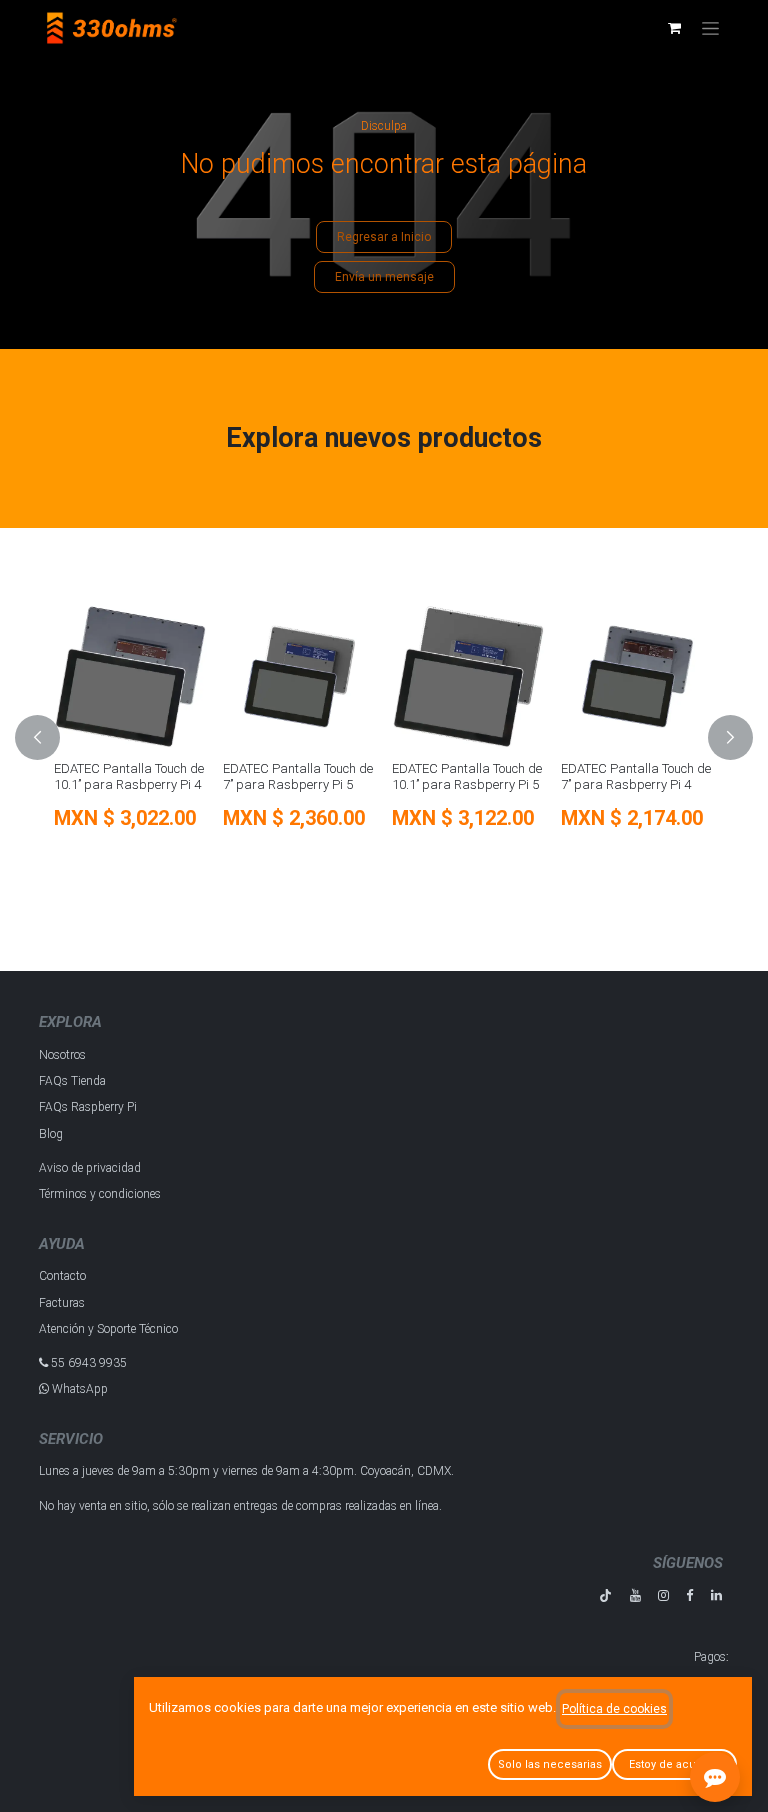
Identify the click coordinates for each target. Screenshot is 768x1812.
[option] (384, 737)
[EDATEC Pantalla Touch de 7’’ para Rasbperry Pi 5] (299, 676)
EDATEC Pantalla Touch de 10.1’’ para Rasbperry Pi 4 (129, 776)
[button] (49, 737)
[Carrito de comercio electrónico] (674, 28)
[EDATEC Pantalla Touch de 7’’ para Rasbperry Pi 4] (637, 676)
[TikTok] (605, 1595)
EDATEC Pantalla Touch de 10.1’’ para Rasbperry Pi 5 (467, 776)
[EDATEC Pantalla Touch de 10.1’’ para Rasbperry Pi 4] (130, 676)
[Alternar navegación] (710, 28)
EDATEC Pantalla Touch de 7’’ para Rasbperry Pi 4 (636, 776)
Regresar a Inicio (384, 237)
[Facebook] (689, 1595)
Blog (51, 1134)
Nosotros (62, 1055)
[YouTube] (635, 1595)
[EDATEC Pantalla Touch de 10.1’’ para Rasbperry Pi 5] (468, 676)
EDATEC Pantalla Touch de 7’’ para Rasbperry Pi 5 (298, 776)
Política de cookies (614, 1709)
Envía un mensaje (384, 277)
